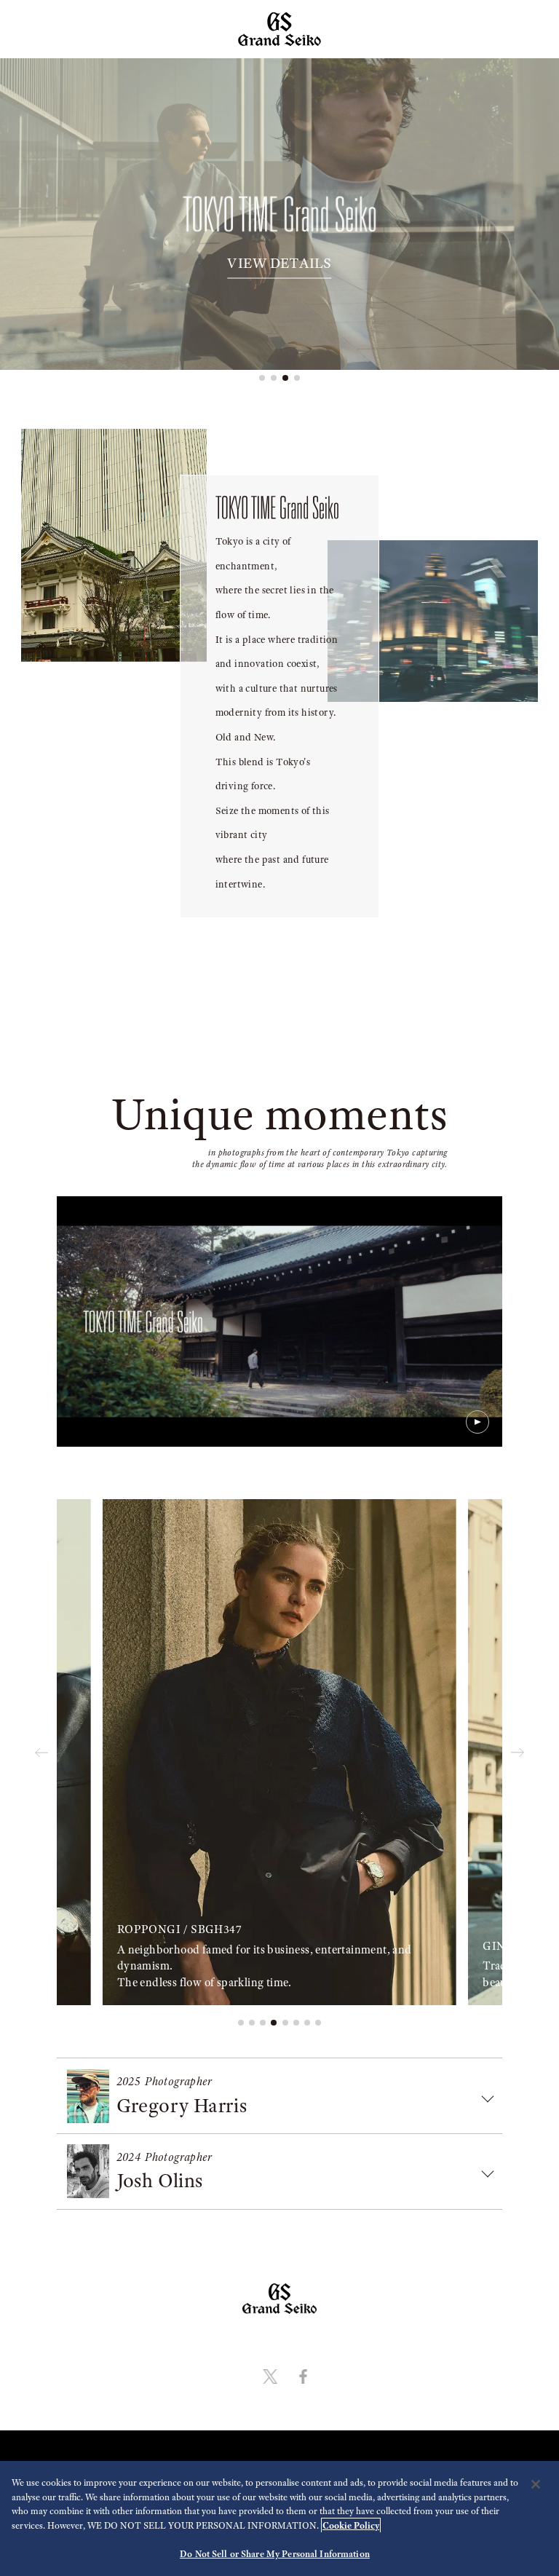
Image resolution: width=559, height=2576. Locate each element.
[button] (262, 378)
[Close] (536, 2484)
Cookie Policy (351, 2525)
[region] (279, 2518)
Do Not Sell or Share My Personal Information (275, 2554)
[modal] (279, 1321)
